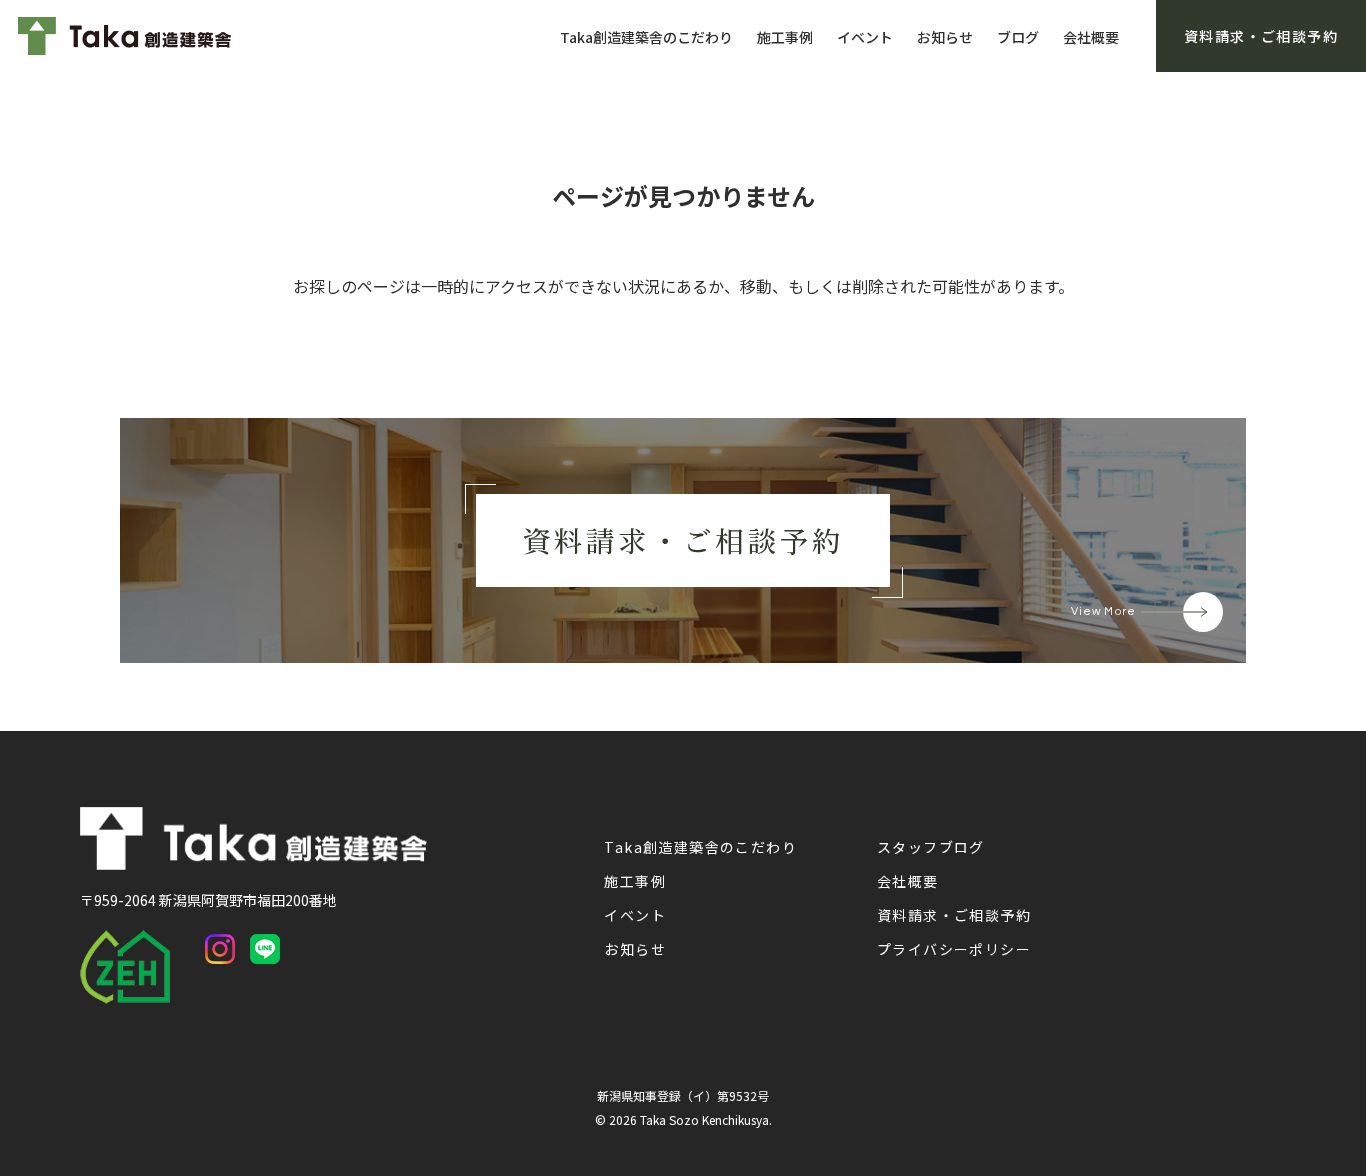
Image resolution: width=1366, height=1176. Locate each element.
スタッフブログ (931, 847)
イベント (865, 37)
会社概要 (1091, 37)
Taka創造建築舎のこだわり (646, 37)
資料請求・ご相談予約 (954, 915)
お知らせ (945, 37)
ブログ (1018, 37)
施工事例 (785, 37)
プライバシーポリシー (954, 949)
